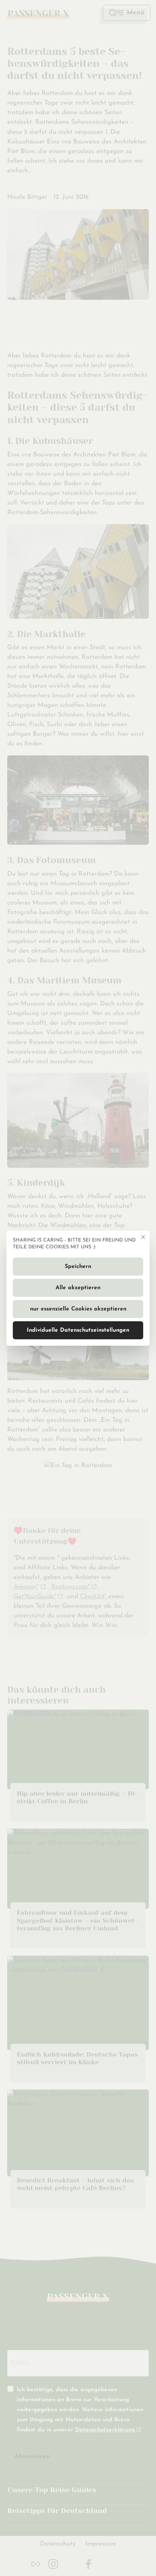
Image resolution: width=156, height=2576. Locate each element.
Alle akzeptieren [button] (78, 1288)
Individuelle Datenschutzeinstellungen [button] (78, 1330)
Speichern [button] (78, 1267)
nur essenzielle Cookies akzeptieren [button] (78, 1309)
